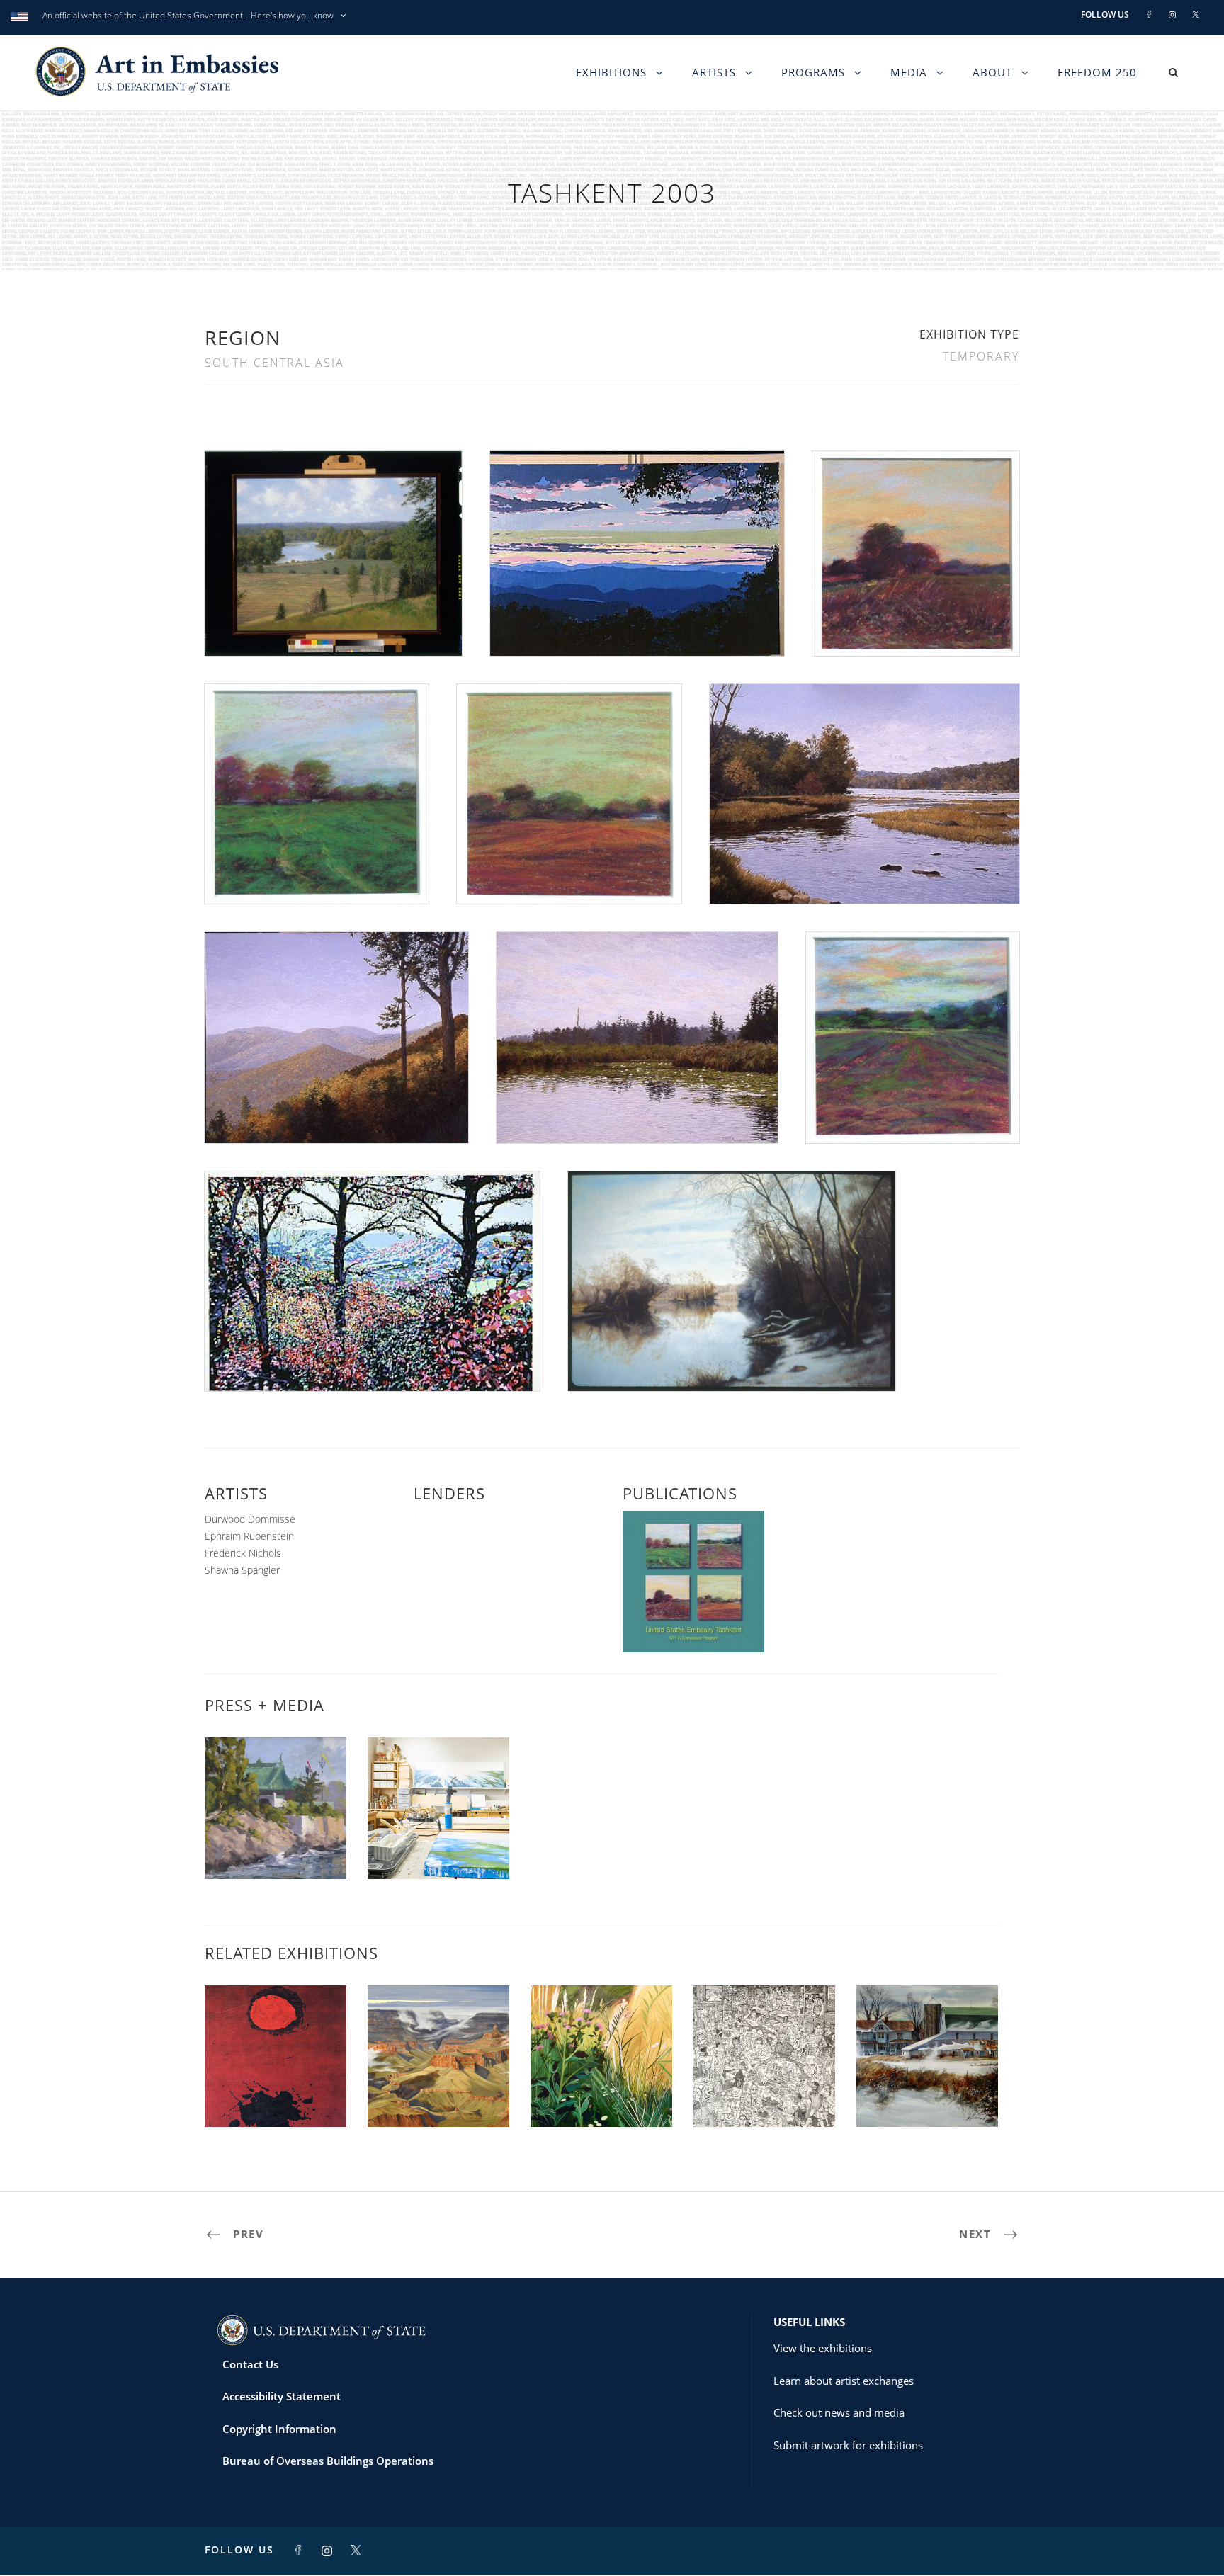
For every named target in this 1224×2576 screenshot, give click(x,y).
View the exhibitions (823, 2348)
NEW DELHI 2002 (276, 2095)
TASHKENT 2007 (927, 2095)
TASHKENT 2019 (764, 2095)
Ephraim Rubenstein (249, 1536)
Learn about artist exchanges (844, 2381)
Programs (813, 72)
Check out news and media (839, 2412)
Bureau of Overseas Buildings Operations (328, 2461)
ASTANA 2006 (601, 2095)
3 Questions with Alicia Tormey (439, 1842)
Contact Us (250, 2364)
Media (909, 72)
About (992, 72)
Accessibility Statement (282, 2396)
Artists (714, 72)
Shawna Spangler (242, 1570)
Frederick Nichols (243, 1553)
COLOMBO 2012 (439, 2095)
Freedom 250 (1097, 72)
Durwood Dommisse (250, 1519)
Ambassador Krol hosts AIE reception (276, 1842)
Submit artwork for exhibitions (848, 2445)
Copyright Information (279, 2429)
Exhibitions (611, 72)
